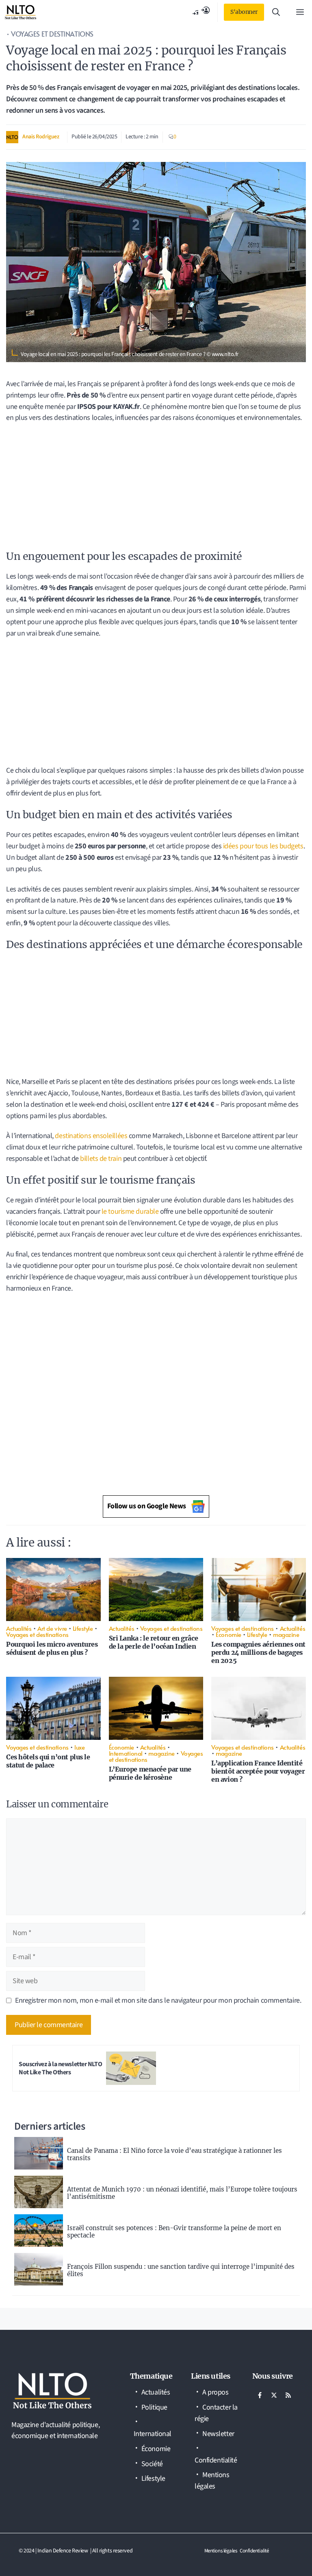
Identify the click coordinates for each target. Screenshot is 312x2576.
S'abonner (244, 12)
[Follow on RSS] (288, 2395)
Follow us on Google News (147, 1506)
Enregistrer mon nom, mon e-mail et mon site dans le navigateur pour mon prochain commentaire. (158, 2000)
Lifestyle (83, 1628)
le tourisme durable (130, 1212)
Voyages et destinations (52, 34)
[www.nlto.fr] (21, 12)
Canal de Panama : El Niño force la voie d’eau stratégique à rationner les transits (174, 2154)
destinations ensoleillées (91, 1136)
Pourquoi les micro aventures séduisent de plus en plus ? (52, 1648)
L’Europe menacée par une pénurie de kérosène (150, 1773)
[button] (276, 12)
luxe (79, 1747)
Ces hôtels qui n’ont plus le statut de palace (48, 1761)
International (126, 1753)
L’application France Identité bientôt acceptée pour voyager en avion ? (258, 1771)
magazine (286, 1634)
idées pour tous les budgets (263, 846)
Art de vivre (52, 1628)
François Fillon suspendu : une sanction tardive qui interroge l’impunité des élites (181, 2270)
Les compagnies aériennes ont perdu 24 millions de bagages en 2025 (258, 1652)
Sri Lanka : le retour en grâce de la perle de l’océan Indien (154, 1642)
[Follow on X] (274, 2395)
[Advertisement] (156, 489)
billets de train (101, 1159)
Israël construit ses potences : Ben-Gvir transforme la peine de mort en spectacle (174, 2232)
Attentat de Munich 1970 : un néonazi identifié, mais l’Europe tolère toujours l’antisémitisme (182, 2193)
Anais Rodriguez (41, 137)
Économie (228, 1634)
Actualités (19, 1628)
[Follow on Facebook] (260, 2395)
